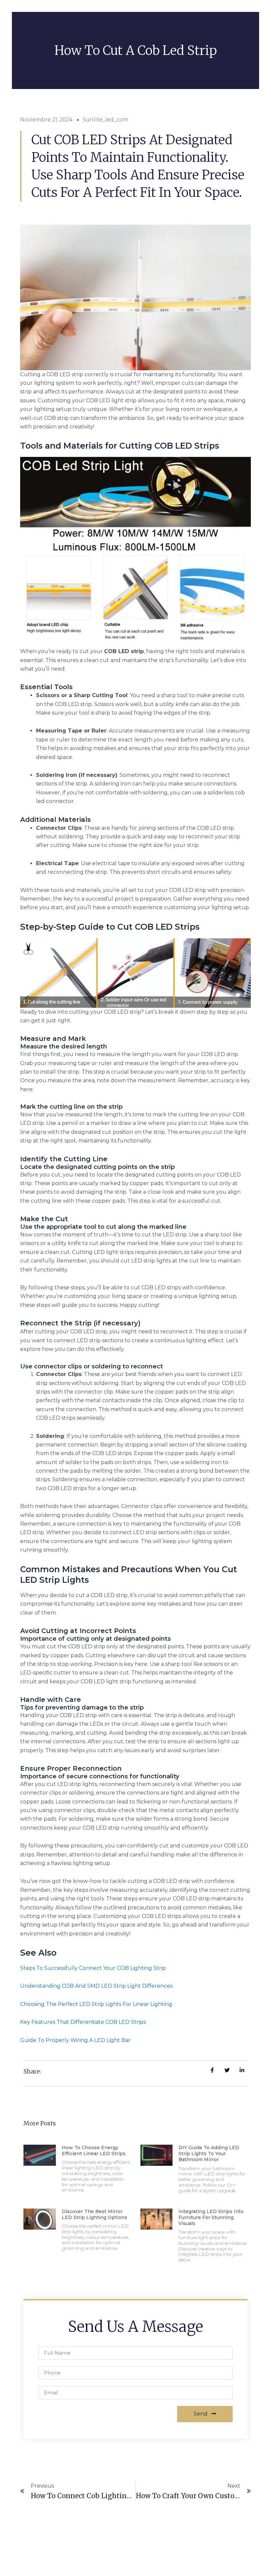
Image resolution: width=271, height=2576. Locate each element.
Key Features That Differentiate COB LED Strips (83, 2022)
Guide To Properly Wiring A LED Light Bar (75, 2040)
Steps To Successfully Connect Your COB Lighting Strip (93, 1968)
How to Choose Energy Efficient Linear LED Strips (94, 2151)
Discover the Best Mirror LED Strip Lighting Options (95, 2214)
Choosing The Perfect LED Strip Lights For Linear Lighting (96, 2004)
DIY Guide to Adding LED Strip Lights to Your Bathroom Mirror (209, 2154)
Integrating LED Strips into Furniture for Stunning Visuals (211, 2217)
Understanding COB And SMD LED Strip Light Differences (96, 1986)
